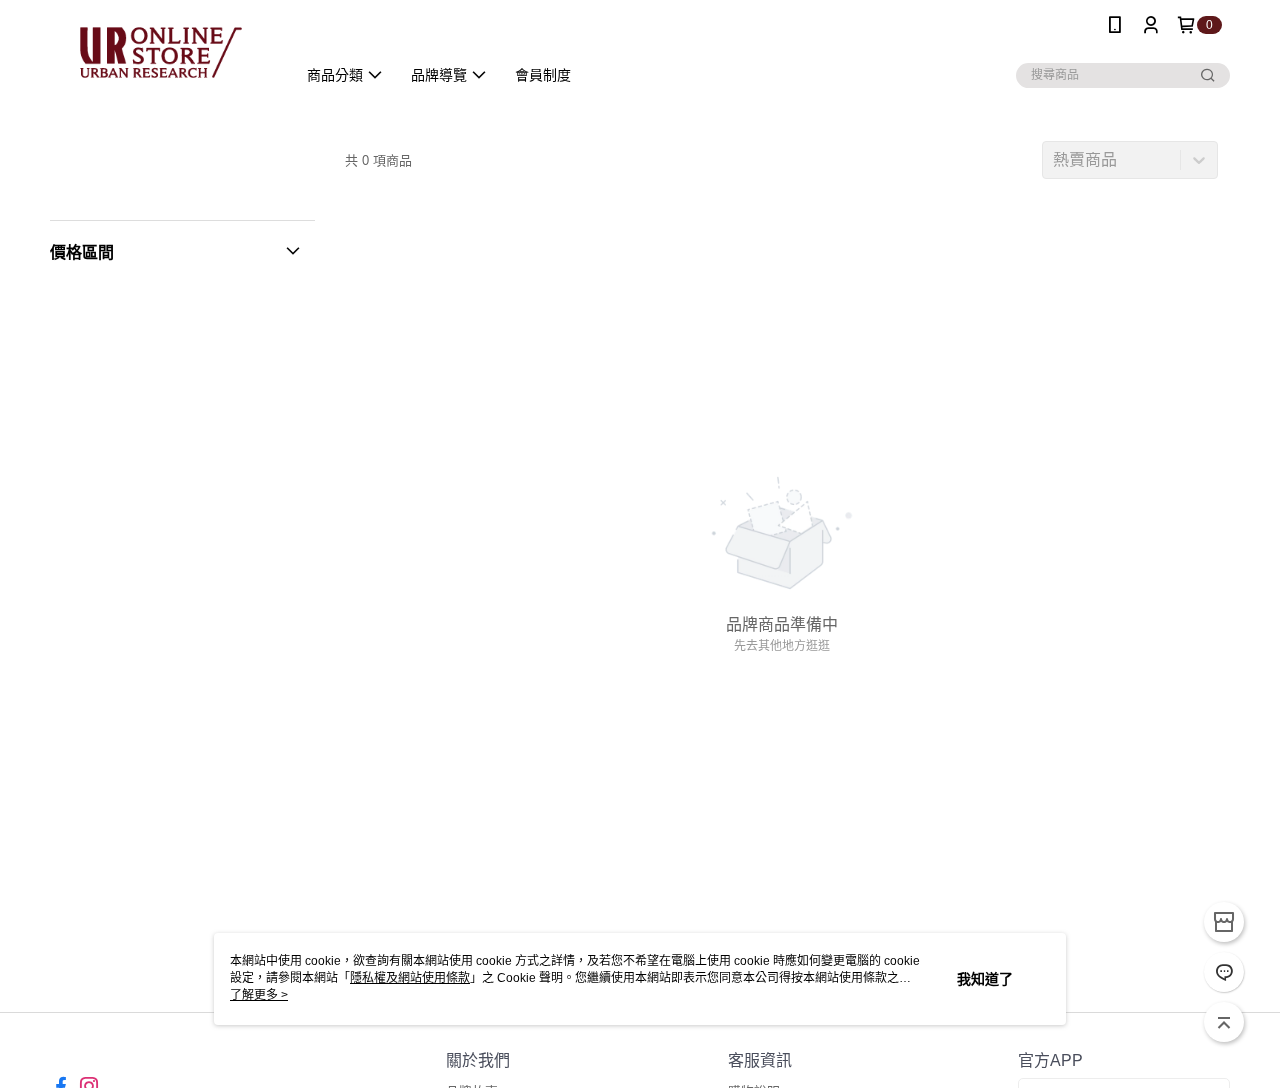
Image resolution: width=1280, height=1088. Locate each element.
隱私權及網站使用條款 (410, 978)
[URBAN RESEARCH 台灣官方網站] (161, 52)
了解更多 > (259, 995)
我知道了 (985, 979)
